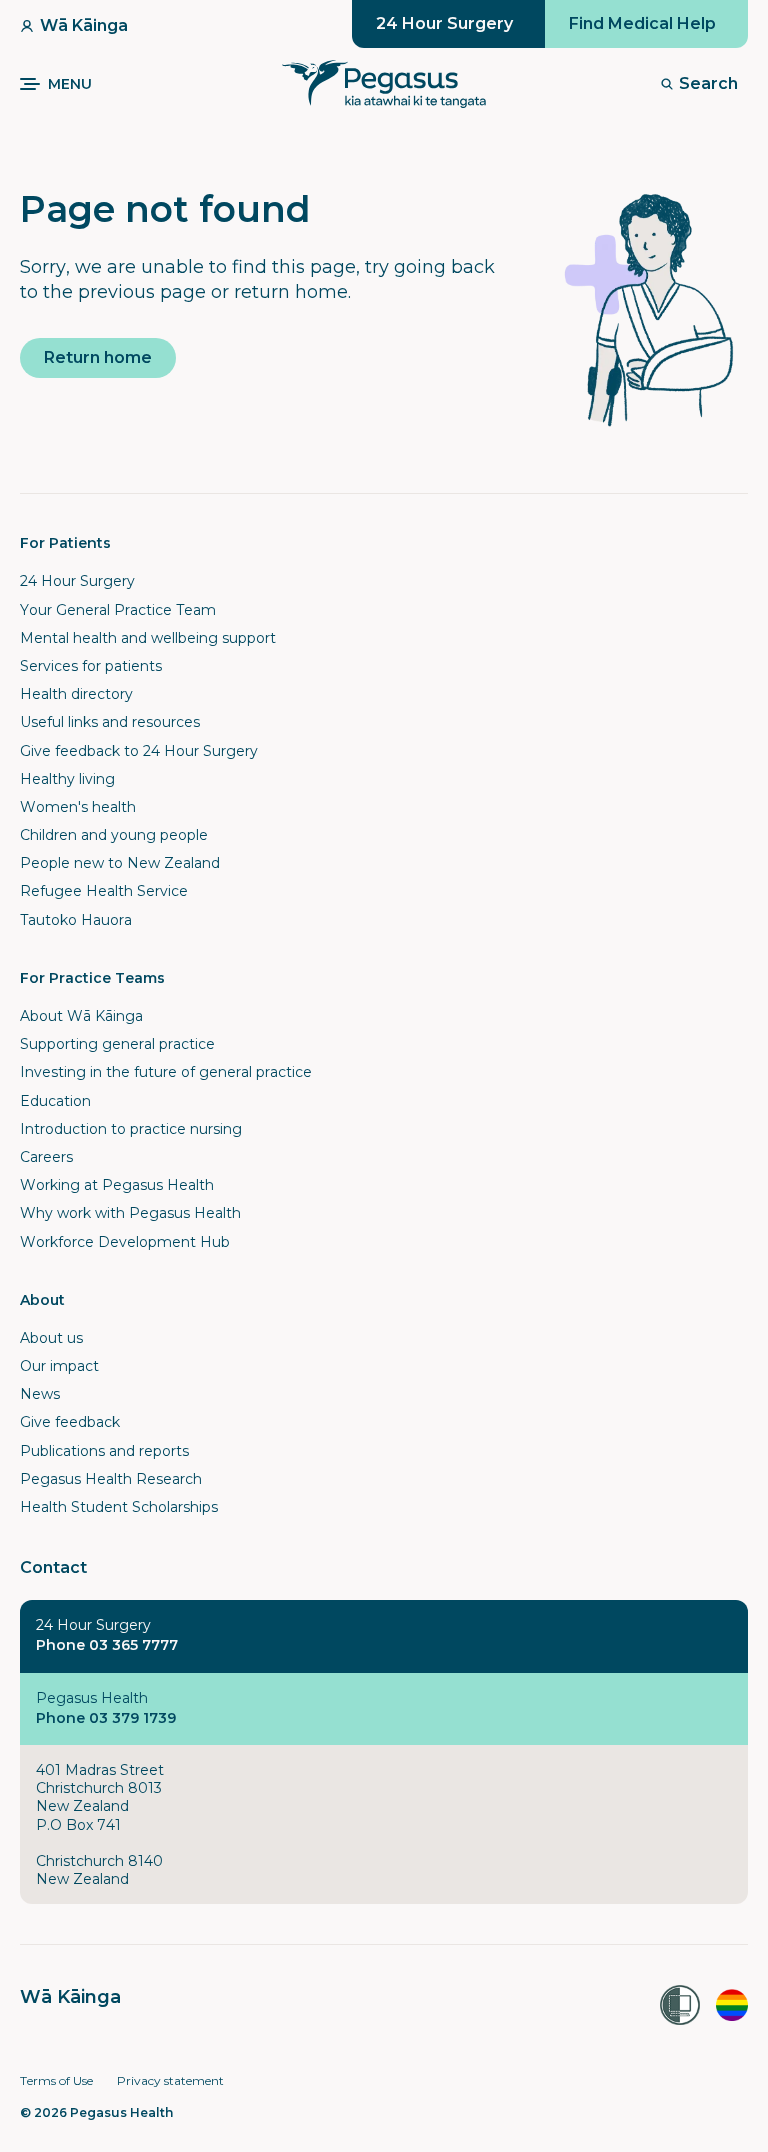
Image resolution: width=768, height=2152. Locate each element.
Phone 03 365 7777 (107, 1645)
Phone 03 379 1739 (106, 1718)
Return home (98, 357)
